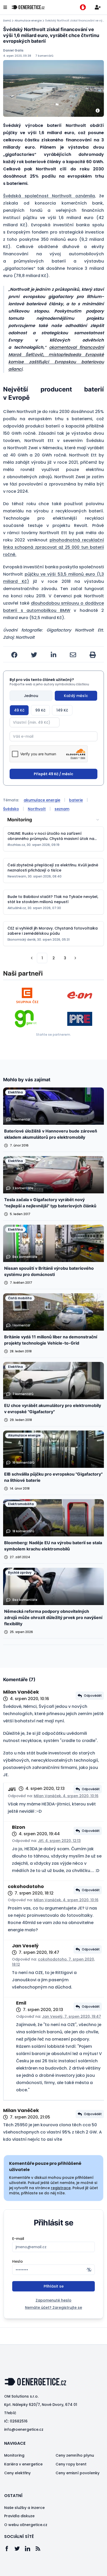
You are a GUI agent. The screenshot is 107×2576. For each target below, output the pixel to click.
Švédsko (11, 809)
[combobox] (53, 820)
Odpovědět (93, 1696)
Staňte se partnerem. (53, 1035)
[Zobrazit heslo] (89, 2270)
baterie (76, 800)
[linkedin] (53, 655)
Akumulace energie (28, 21)
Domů (7, 21)
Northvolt (37, 809)
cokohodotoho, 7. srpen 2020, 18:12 (53, 1962)
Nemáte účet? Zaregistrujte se (53, 2307)
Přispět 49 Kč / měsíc (53, 774)
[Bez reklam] (83, 7)
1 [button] (42, 958)
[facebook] (14, 655)
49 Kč (19, 710)
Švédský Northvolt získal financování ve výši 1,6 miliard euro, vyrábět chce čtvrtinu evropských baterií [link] (75, 21)
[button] (32, 958)
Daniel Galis (13, 50)
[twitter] (34, 655)
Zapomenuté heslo (53, 2300)
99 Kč (40, 710)
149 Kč (62, 710)
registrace (61, 2188)
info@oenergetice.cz (24, 2429)
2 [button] (54, 958)
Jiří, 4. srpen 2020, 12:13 (59, 1841)
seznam (62, 809)
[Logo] (28, 7)
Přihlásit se (54, 2286)
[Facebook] (9, 2549)
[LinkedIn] (30, 2549)
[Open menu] (5, 7)
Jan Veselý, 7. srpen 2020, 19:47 (72, 2016)
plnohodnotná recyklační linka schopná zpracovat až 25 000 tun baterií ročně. (53, 547)
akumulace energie (42, 800)
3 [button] (65, 958)
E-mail (18, 2239)
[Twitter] (20, 2549)
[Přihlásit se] (98, 7)
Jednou (31, 696)
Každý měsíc (76, 696)
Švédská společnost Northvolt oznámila (49, 196)
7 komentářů (44, 56)
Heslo (18, 2261)
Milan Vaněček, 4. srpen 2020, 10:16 (66, 1796)
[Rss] (41, 2549)
